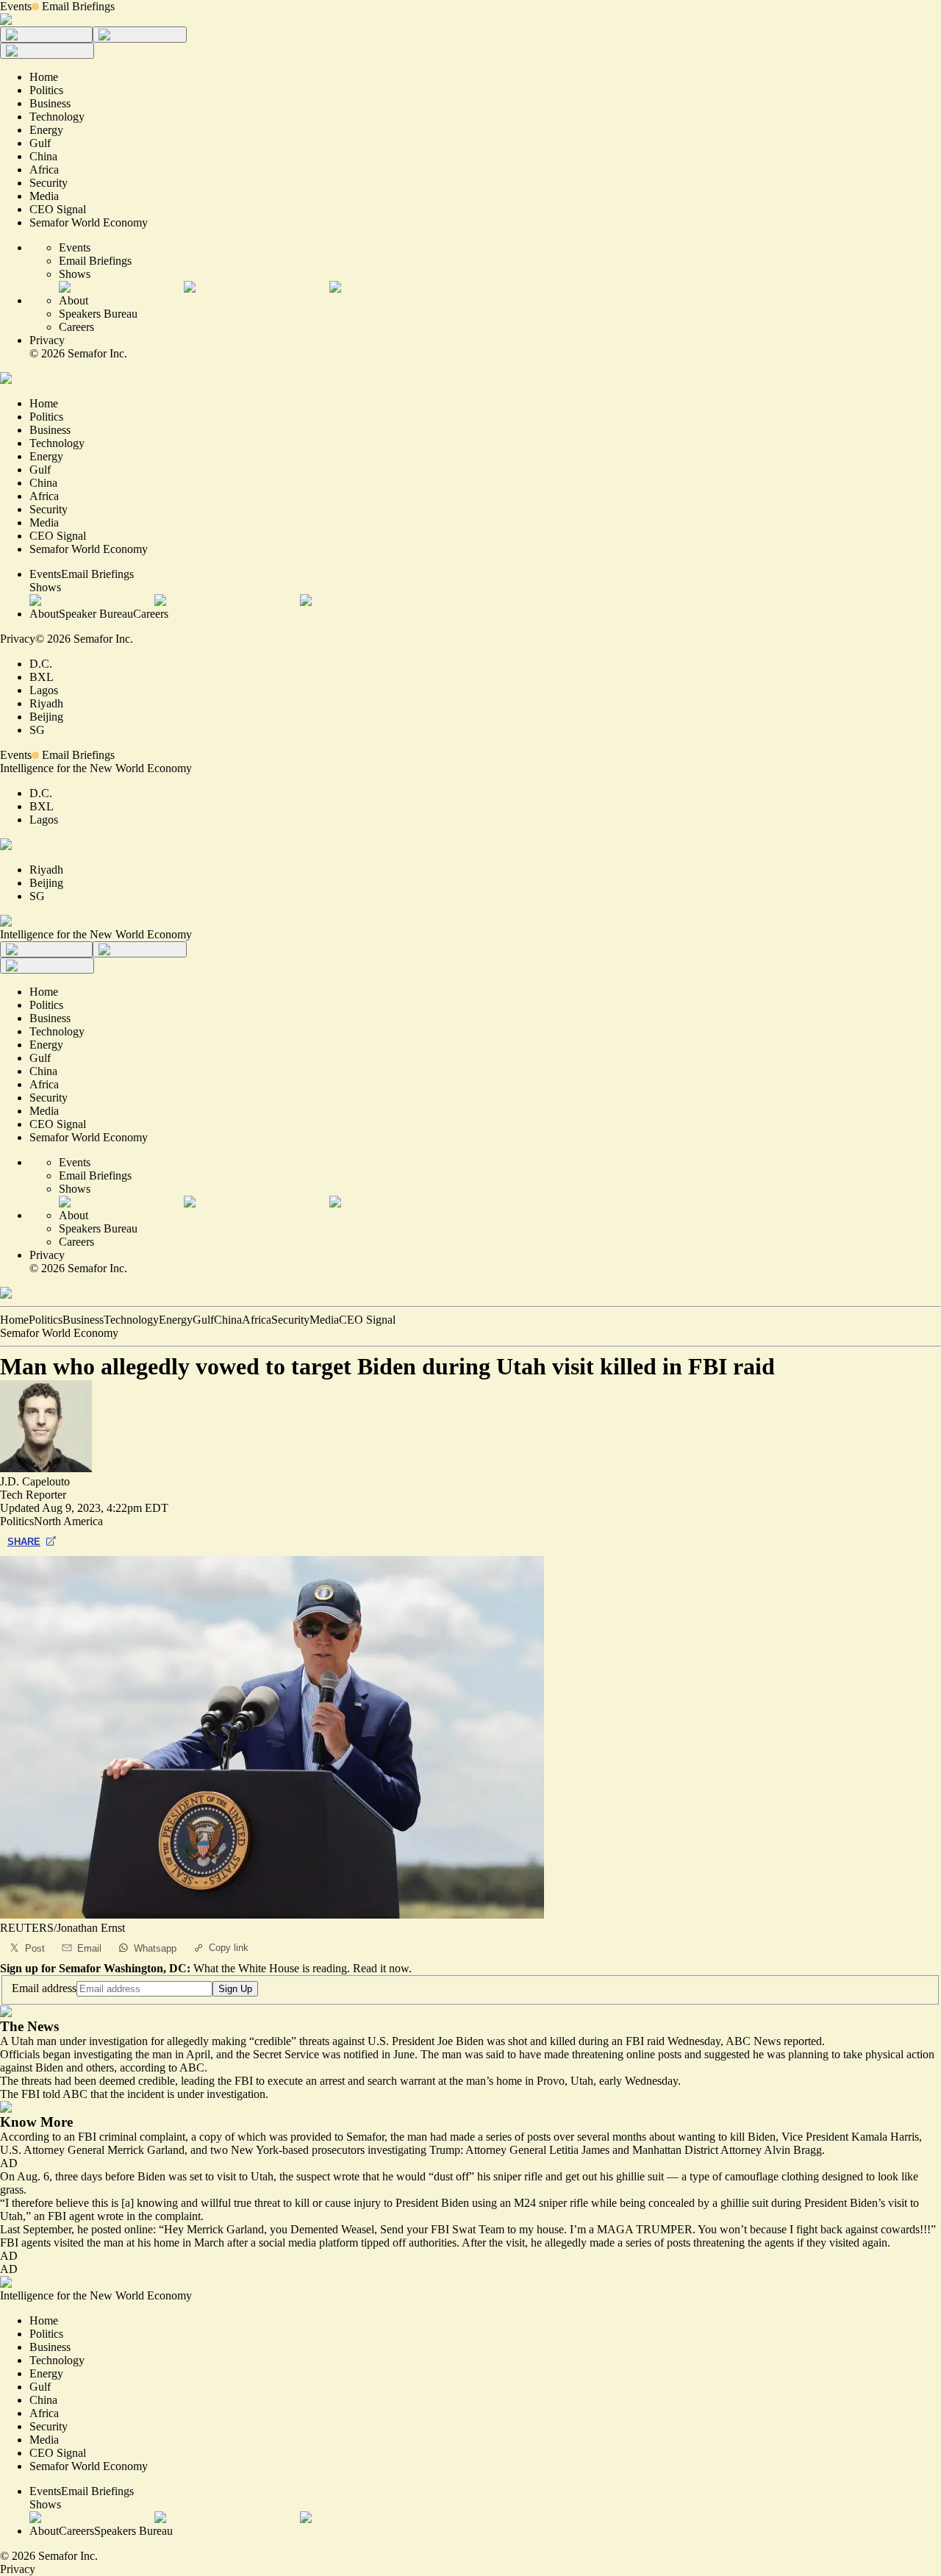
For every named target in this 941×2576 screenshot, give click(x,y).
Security (290, 1320)
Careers (76, 327)
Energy (176, 1320)
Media (324, 1320)
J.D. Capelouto (35, 1481)
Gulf (203, 1320)
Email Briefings (78, 6)
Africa (257, 1320)
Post (35, 1948)
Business (83, 1320)
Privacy (47, 340)
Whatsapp (155, 1948)
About (74, 300)
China (228, 1320)
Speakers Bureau (98, 314)
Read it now (381, 1968)
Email (89, 1948)
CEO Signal (367, 1320)
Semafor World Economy (59, 1333)
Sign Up (235, 1989)
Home (14, 1320)
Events (16, 6)
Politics (46, 1320)
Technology (131, 1320)
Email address (44, 1988)
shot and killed (542, 2041)
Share (24, 1542)
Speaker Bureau (96, 614)
